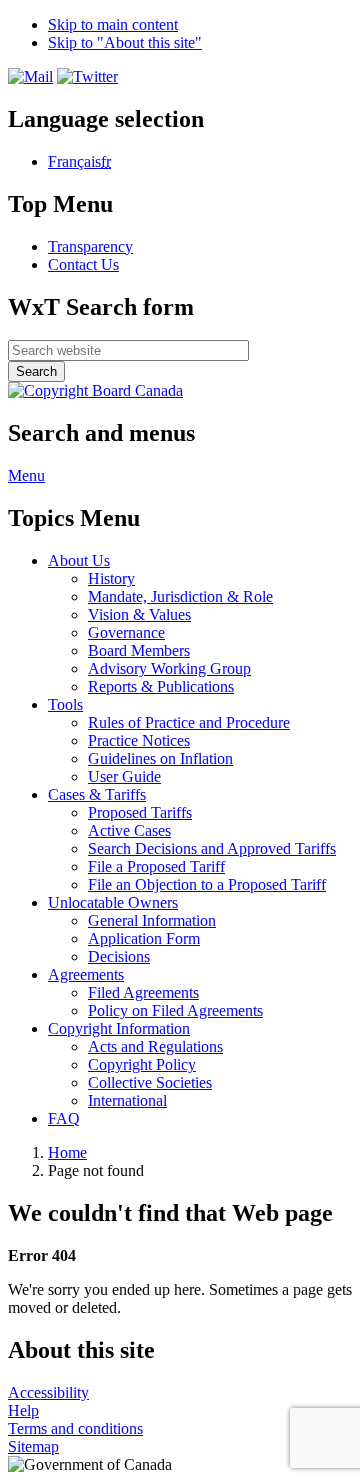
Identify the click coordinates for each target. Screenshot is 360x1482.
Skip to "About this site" (125, 42)
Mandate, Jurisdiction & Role (180, 596)
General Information (152, 920)
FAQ (64, 1118)
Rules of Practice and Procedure (189, 722)
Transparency (90, 246)
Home (67, 1152)
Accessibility (48, 1392)
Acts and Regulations (155, 1046)
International (127, 1100)
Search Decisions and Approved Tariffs (212, 848)
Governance (126, 632)
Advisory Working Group (169, 668)
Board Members (139, 650)
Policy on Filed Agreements (175, 1010)
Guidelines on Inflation (160, 758)
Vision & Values (139, 614)
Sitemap (33, 1446)
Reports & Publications (161, 686)
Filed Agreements (143, 992)
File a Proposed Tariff (156, 866)
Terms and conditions (75, 1428)
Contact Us (83, 264)
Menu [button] (26, 475)
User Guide (124, 776)
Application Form (144, 938)
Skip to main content (113, 24)
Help (23, 1410)
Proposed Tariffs (140, 812)
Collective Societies (150, 1082)
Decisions (119, 956)
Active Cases (129, 830)
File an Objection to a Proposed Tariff (207, 884)
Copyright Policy (142, 1064)
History (111, 578)
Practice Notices (139, 740)
